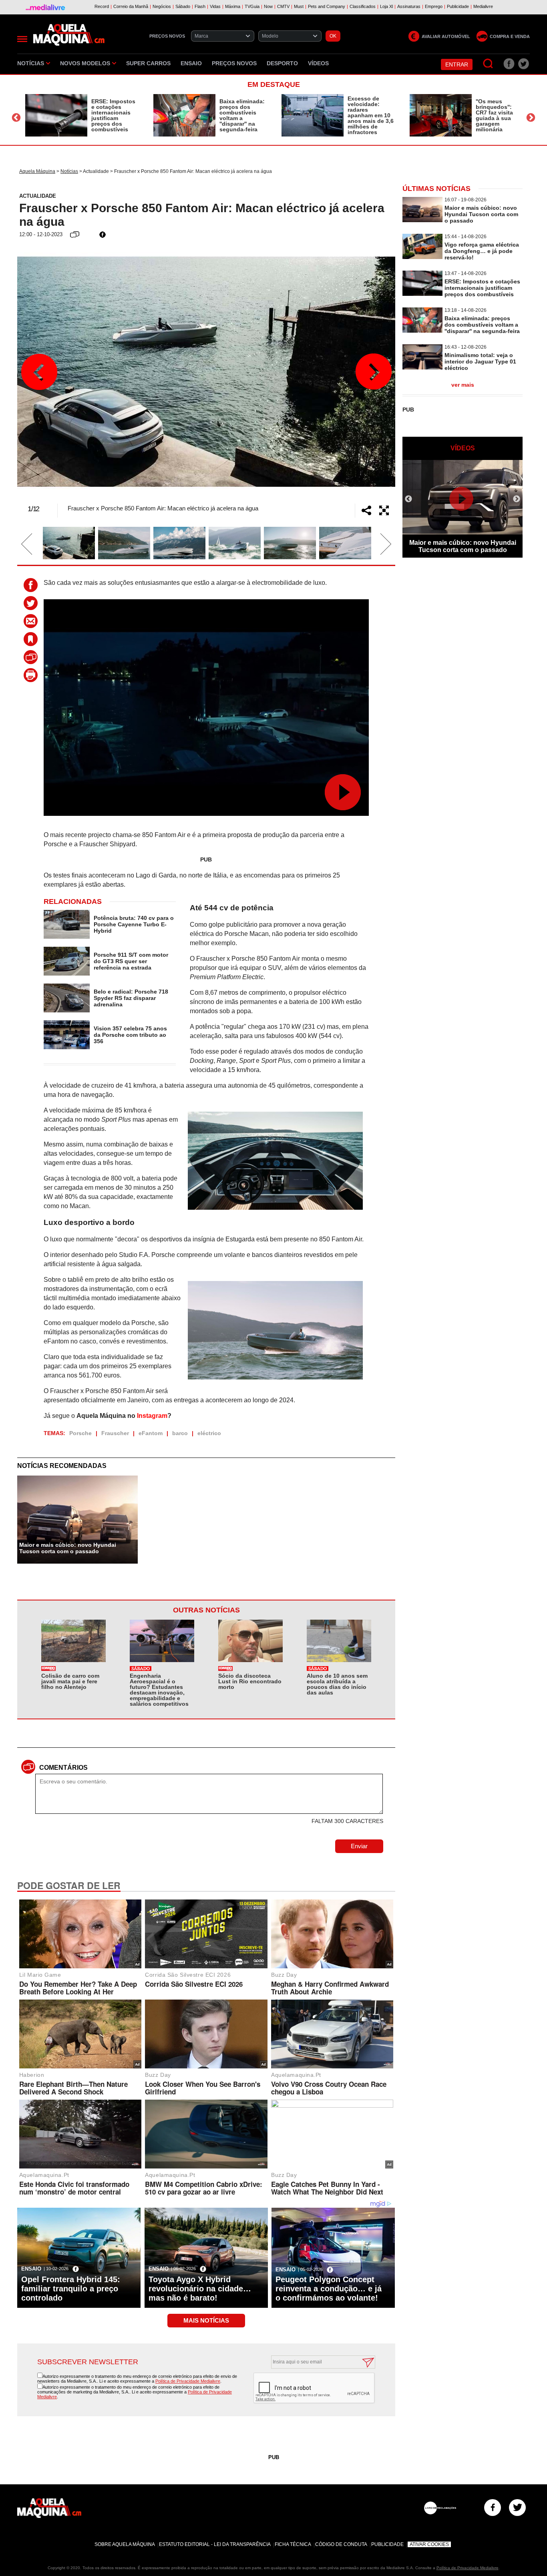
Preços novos (234, 63)
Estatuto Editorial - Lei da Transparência (215, 2544)
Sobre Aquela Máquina (125, 2544)
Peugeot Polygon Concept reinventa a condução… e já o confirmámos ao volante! (329, 2289)
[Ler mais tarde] (33, 639)
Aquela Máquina (37, 171)
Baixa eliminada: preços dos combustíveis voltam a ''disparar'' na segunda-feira (242, 115)
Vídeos (318, 63)
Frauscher (115, 1433)
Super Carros (148, 63)
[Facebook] (493, 2508)
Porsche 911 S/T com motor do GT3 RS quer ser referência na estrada (131, 961)
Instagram (152, 1416)
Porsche (80, 1433)
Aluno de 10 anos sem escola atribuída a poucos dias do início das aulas (337, 1684)
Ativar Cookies (429, 2544)
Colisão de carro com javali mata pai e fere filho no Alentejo (70, 1681)
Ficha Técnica (293, 2544)
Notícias (31, 63)
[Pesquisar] (488, 64)
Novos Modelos (85, 63)
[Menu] (22, 39)
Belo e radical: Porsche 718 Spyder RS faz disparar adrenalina (131, 998)
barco (180, 1433)
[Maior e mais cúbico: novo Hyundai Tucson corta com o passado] (422, 220)
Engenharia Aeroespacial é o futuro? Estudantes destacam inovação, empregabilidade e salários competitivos (159, 1690)
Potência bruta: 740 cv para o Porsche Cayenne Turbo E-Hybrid (134, 924)
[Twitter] (517, 2508)
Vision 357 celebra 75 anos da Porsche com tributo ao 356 (130, 1035)
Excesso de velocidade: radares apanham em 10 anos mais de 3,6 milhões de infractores (371, 115)
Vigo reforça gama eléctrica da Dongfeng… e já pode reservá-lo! (482, 251)
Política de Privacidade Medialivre (188, 2381)
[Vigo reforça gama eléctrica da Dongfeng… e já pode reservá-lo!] (422, 257)
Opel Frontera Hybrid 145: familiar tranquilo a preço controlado (71, 2289)
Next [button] (531, 117)
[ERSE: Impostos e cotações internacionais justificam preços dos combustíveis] (56, 115)
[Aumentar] (384, 510)
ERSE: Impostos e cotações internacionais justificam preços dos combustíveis (113, 115)
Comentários (63, 1768)
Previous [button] (16, 117)
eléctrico (209, 1433)
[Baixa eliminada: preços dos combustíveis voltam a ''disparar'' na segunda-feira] (184, 115)
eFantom (151, 1433)
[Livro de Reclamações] (440, 2508)
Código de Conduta (341, 2544)
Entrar (457, 64)
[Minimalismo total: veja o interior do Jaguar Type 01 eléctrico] (422, 367)
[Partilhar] (366, 510)
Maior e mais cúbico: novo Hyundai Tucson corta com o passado (68, 1548)
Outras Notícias (206, 1610)
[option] (81, 115)
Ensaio (191, 63)
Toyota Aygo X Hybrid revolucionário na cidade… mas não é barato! (200, 2289)
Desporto (282, 63)
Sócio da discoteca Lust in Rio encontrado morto (250, 1681)
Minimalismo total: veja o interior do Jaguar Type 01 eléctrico (480, 361)
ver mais (463, 385)
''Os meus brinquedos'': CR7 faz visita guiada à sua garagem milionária (494, 115)
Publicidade (387, 2544)
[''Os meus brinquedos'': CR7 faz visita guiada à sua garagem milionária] (441, 115)
